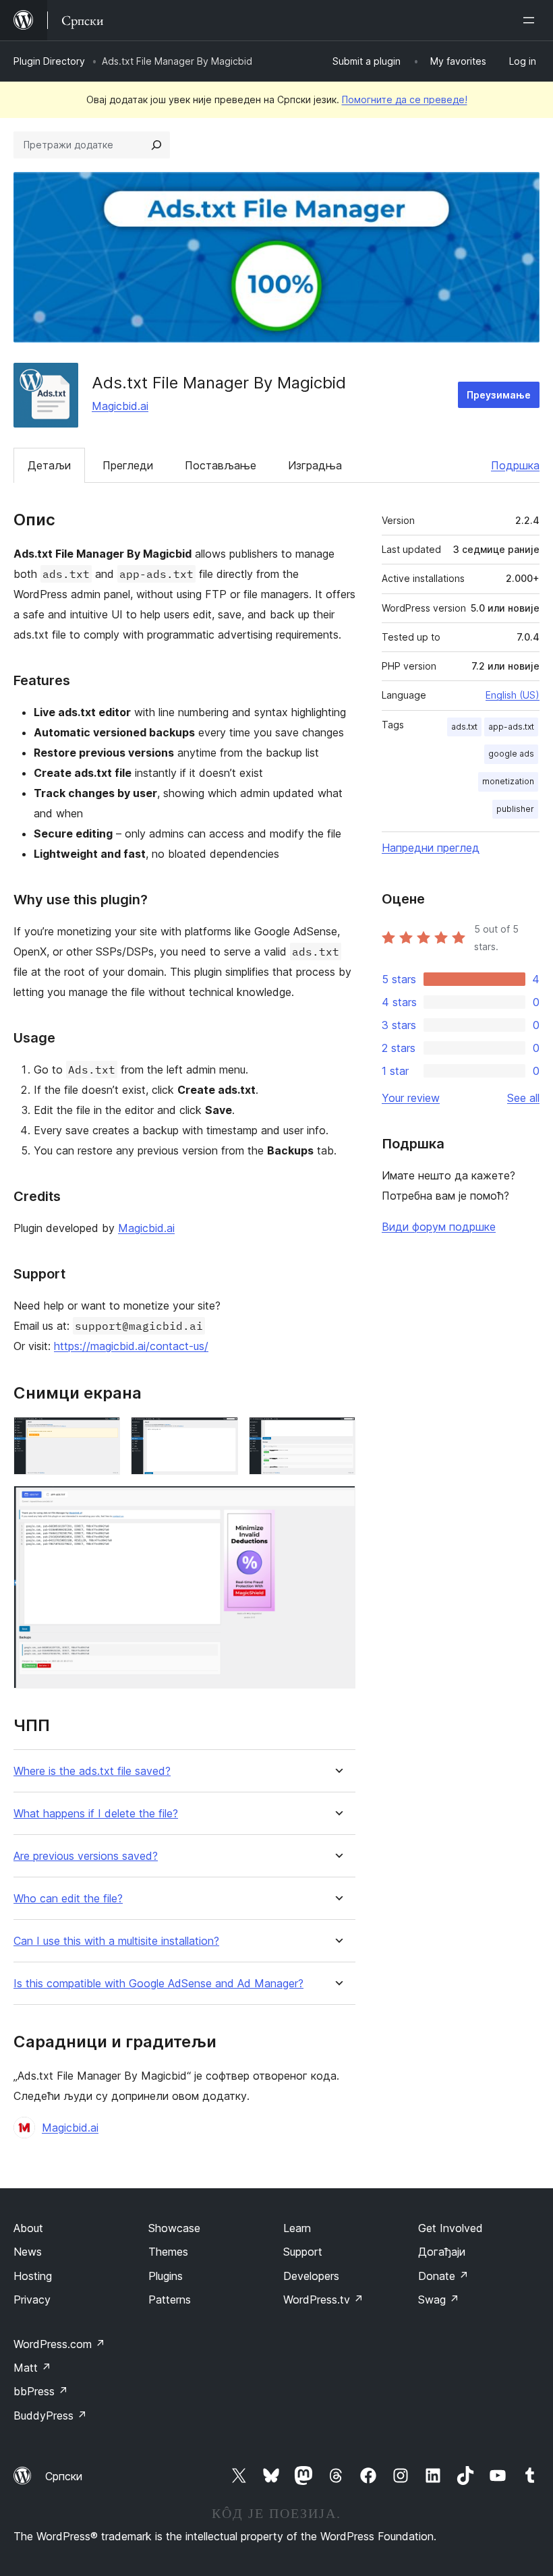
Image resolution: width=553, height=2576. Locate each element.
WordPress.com (59, 2344)
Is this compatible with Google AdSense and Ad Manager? (158, 1984)
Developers (311, 2276)
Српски (64, 2476)
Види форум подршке (439, 1227)
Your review (411, 1098)
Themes (168, 2252)
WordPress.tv (323, 2300)
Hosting (33, 2276)
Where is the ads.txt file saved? (92, 1771)
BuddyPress (50, 2416)
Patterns (170, 2300)
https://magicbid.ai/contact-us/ (131, 1346)
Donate (443, 2276)
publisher (515, 809)
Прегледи (128, 465)
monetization (508, 781)
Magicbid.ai (120, 406)
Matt (32, 2368)
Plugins (166, 2276)
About (28, 2228)
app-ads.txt (511, 727)
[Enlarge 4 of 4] (337, 1504)
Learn (297, 2228)
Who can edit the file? (68, 1899)
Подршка (515, 465)
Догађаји (442, 2252)
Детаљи (49, 465)
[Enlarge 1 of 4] (102, 1435)
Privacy (32, 2300)
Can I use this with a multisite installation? (116, 1941)
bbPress (41, 2391)
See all (523, 1098)
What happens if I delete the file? (96, 1814)
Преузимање (499, 395)
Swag (439, 2300)
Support (303, 2252)
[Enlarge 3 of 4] (337, 1435)
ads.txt (464, 727)
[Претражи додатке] (156, 145)
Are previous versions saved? (86, 1856)
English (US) (513, 695)
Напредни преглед (431, 848)
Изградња (315, 465)
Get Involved (450, 2228)
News (28, 2252)
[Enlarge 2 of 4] (220, 1435)
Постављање (221, 465)
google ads (511, 754)
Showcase (174, 2228)
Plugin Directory (49, 61)
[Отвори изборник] (531, 20)
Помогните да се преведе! (405, 99)
